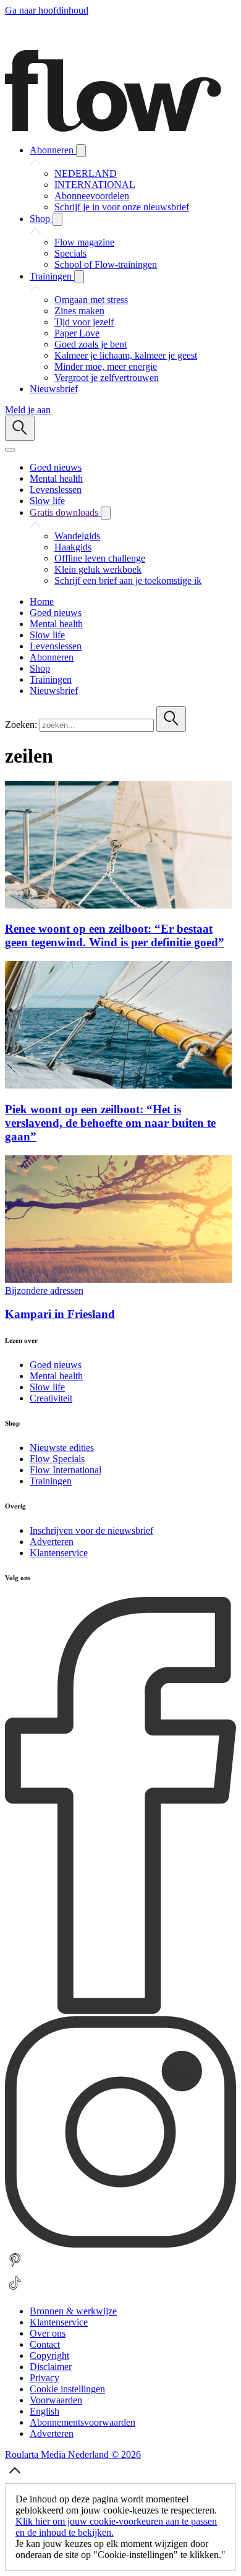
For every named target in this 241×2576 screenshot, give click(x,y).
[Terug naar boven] (15, 2477)
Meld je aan (28, 410)
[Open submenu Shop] (57, 219)
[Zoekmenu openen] (20, 428)
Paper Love (77, 333)
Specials (70, 253)
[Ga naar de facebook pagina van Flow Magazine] (120, 2010)
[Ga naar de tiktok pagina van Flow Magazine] (15, 2290)
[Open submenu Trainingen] (79, 277)
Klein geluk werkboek (98, 569)
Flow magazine (84, 242)
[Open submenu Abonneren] (81, 151)
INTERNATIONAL (95, 185)
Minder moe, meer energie (106, 366)
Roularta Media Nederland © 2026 (73, 2454)
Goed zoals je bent (91, 344)
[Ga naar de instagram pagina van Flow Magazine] (120, 2244)
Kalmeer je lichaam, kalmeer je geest (126, 355)
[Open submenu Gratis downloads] (106, 513)
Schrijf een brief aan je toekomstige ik (128, 580)
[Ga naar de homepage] (113, 128)
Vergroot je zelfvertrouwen (107, 378)
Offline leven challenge (100, 558)
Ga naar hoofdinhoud (47, 10)
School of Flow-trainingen (106, 264)
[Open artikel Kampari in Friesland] (118, 1279)
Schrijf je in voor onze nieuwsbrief (122, 207)
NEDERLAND (86, 173)
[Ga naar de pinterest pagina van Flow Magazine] (15, 2267)
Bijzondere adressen (44, 1290)
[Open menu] (10, 450)
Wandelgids (77, 536)
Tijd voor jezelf (84, 322)
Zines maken (79, 311)
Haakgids (73, 547)
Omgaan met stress (91, 300)
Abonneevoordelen (92, 196)
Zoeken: (21, 725)
